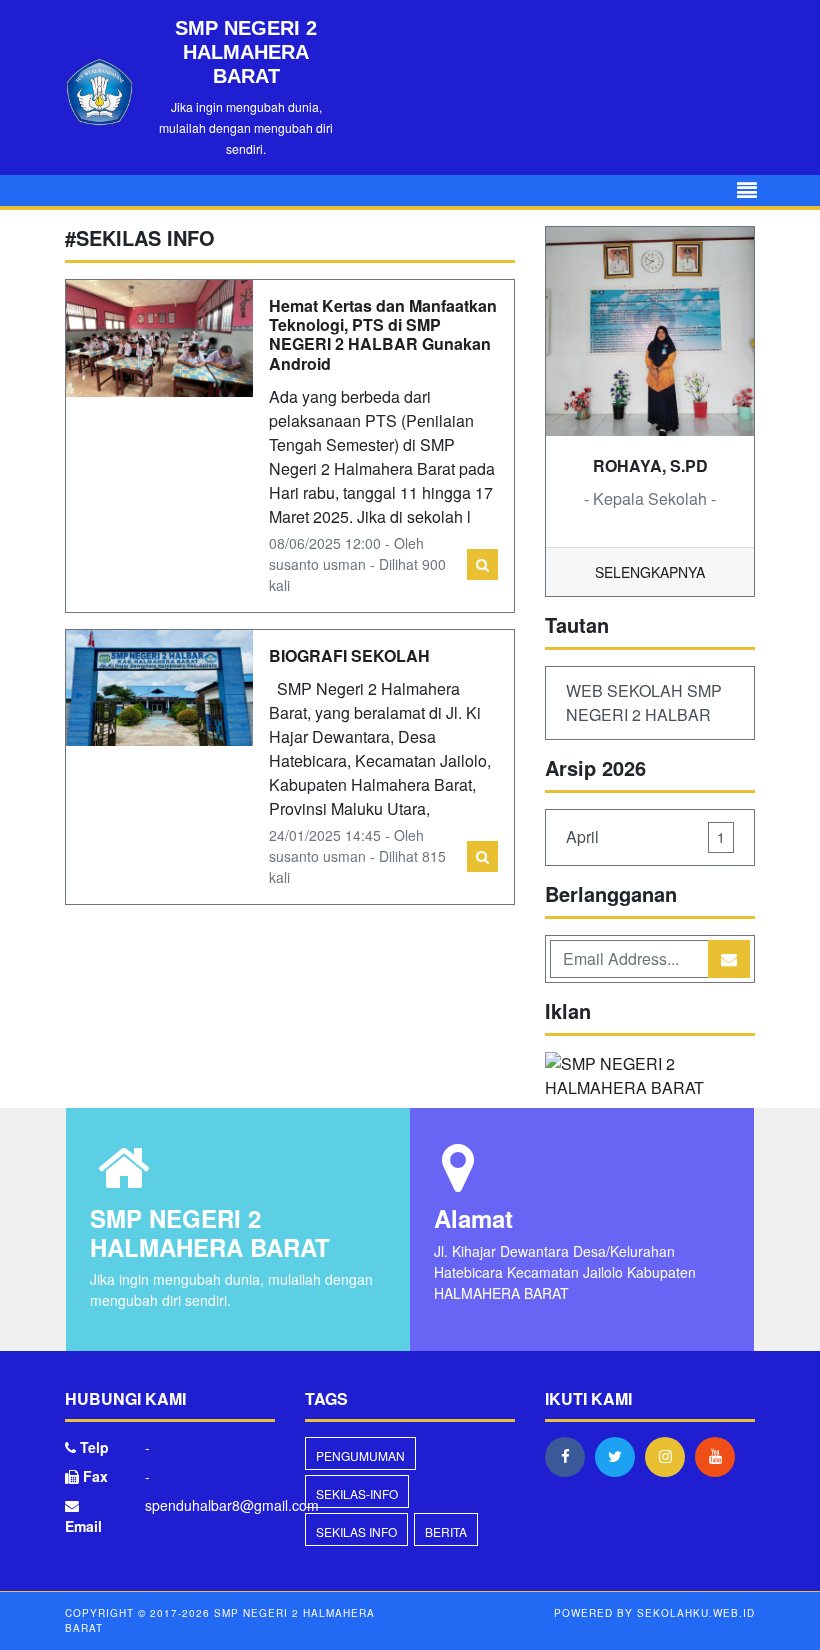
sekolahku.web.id (696, 1613)
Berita (446, 1531)
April (645, 836)
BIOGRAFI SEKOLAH (353, 655)
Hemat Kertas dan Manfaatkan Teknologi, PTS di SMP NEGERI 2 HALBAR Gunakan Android (383, 334)
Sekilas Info (356, 1531)
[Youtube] (720, 1456)
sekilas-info (357, 1493)
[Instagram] (670, 1456)
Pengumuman (360, 1455)
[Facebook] (570, 1456)
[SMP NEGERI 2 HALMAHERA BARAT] (650, 1077)
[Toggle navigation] (747, 190)
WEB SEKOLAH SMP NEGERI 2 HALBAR (644, 702)
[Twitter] (620, 1456)
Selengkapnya (650, 572)
